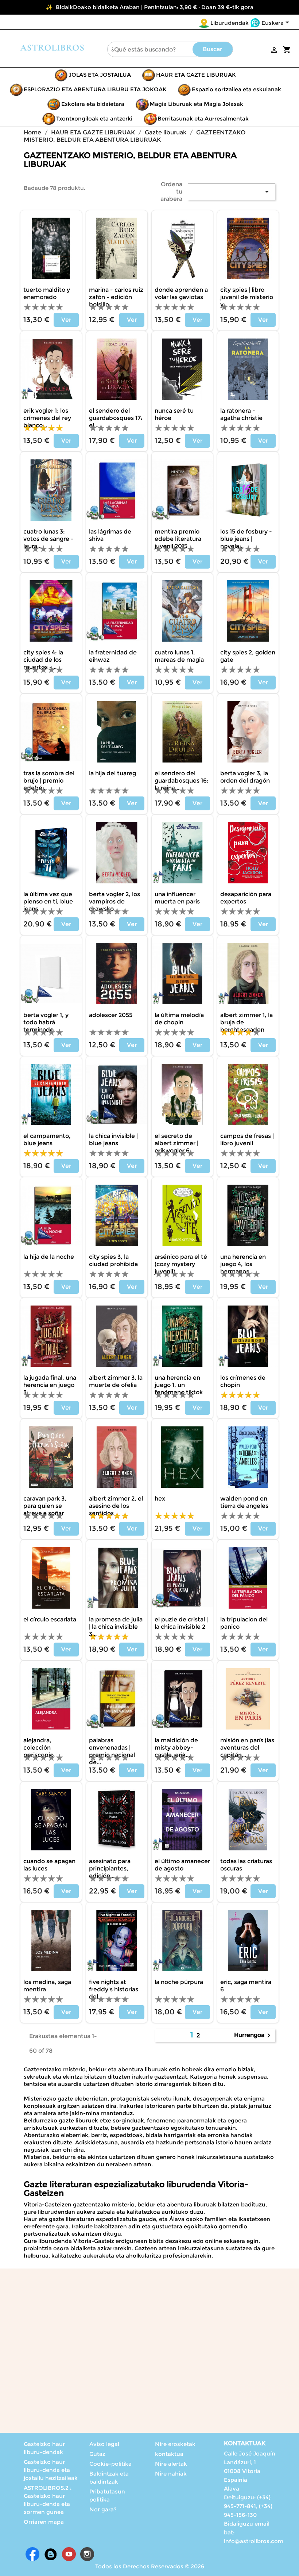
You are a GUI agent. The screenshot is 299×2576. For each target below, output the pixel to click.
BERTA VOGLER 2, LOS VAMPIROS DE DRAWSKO (114, 901)
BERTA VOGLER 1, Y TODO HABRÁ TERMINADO (46, 1022)
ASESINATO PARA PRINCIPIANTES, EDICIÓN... (110, 1868)
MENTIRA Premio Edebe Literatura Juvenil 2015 (178, 539)
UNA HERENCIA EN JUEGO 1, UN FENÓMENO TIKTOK (179, 1385)
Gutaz (97, 2454)
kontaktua (169, 2454)
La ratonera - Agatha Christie (241, 414)
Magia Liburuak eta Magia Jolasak (196, 104)
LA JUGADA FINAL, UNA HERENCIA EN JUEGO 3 (50, 1385)
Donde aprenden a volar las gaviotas (181, 293)
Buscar (212, 49)
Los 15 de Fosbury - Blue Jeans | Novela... (246, 539)
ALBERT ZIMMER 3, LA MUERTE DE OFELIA (116, 1381)
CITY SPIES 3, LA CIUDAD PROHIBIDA (113, 1260)
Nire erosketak (175, 2444)
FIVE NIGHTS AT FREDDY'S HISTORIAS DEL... (114, 1989)
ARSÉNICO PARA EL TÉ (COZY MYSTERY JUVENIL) (181, 1264)
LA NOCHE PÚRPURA (179, 1982)
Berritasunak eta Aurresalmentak (203, 119)
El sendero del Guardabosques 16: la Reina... (182, 781)
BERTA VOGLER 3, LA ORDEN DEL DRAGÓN (245, 777)
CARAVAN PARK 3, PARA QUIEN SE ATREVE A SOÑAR (45, 1506)
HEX (160, 1499)
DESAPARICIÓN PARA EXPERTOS (246, 898)
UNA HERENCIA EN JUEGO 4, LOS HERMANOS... (243, 1264)
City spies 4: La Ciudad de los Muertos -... (43, 660)
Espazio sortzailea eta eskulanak (236, 89)
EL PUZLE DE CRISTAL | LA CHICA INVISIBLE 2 (181, 1623)
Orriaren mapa (44, 2522)
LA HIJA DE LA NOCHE (49, 1257)
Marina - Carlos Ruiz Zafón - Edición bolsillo (116, 297)
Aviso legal (104, 2444)
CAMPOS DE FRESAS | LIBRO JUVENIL (247, 1140)
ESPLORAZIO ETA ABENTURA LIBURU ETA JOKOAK (95, 89)
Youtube (69, 2554)
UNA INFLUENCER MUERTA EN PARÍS (177, 898)
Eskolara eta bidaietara (93, 104)
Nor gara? (103, 2509)
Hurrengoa (254, 2036)
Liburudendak (230, 23)
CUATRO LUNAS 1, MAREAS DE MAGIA (179, 656)
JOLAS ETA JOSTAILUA (100, 75)
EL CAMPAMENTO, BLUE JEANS (47, 1140)
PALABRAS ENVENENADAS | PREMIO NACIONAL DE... (112, 1751)
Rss (51, 2554)
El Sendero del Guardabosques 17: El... (116, 418)
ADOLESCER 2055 (111, 1015)
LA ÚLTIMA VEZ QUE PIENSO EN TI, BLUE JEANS (48, 901)
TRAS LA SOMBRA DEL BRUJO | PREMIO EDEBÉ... (49, 781)
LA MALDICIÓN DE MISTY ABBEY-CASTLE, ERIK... (176, 1748)
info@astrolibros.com (254, 2541)
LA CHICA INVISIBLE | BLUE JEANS (113, 1140)
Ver (66, 320)
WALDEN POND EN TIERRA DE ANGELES (244, 1502)
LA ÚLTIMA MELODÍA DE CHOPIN (179, 1019)
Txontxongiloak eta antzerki (94, 119)
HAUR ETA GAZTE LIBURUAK (196, 75)
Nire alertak (171, 2464)
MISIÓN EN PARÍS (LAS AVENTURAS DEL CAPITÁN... (247, 1748)
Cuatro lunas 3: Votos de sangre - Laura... (48, 539)
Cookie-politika (110, 2464)
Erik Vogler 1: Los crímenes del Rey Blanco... (47, 418)
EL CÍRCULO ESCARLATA (50, 1619)
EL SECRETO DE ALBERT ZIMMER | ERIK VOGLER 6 (176, 1143)
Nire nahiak (171, 2474)
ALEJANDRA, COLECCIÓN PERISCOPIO (38, 1748)
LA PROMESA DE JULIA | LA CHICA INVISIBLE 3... (116, 1627)
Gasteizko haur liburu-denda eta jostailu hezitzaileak (51, 2470)
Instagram (87, 2554)
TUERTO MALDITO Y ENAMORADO (47, 293)
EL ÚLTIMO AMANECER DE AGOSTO (182, 1865)
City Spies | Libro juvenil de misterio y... (247, 297)
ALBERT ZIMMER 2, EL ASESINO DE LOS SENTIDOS (116, 1506)
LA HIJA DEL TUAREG (112, 773)
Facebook (32, 2554)
